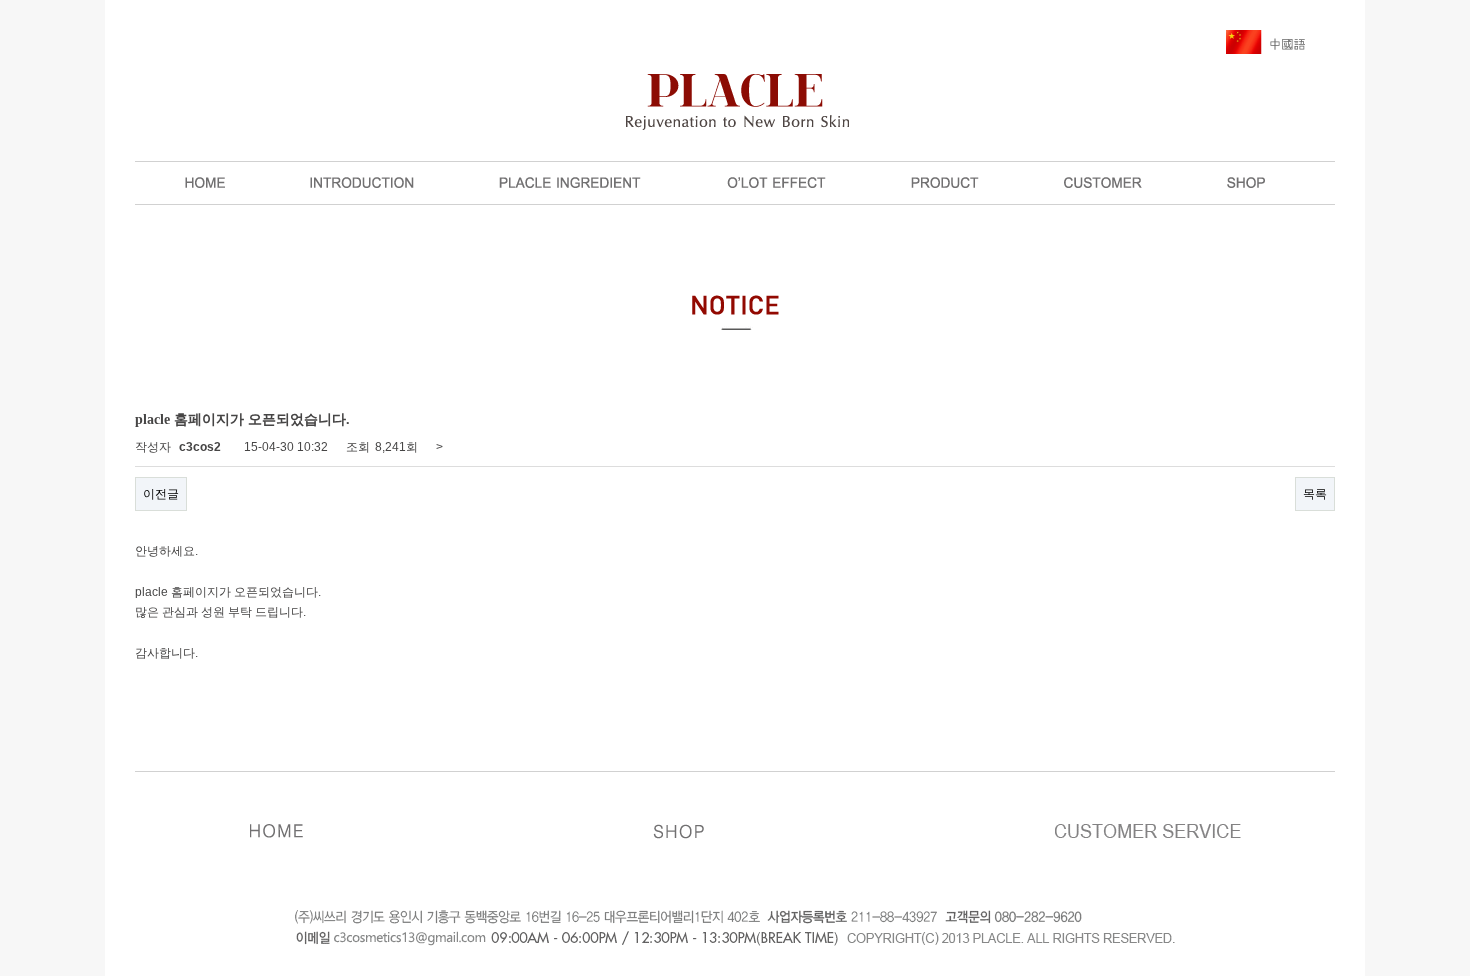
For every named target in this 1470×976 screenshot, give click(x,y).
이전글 (161, 494)
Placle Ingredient (570, 183)
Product (945, 183)
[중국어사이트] (1265, 41)
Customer (1103, 183)
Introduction (362, 183)
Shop (1246, 183)
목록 (1315, 494)
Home (205, 183)
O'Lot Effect (776, 183)
